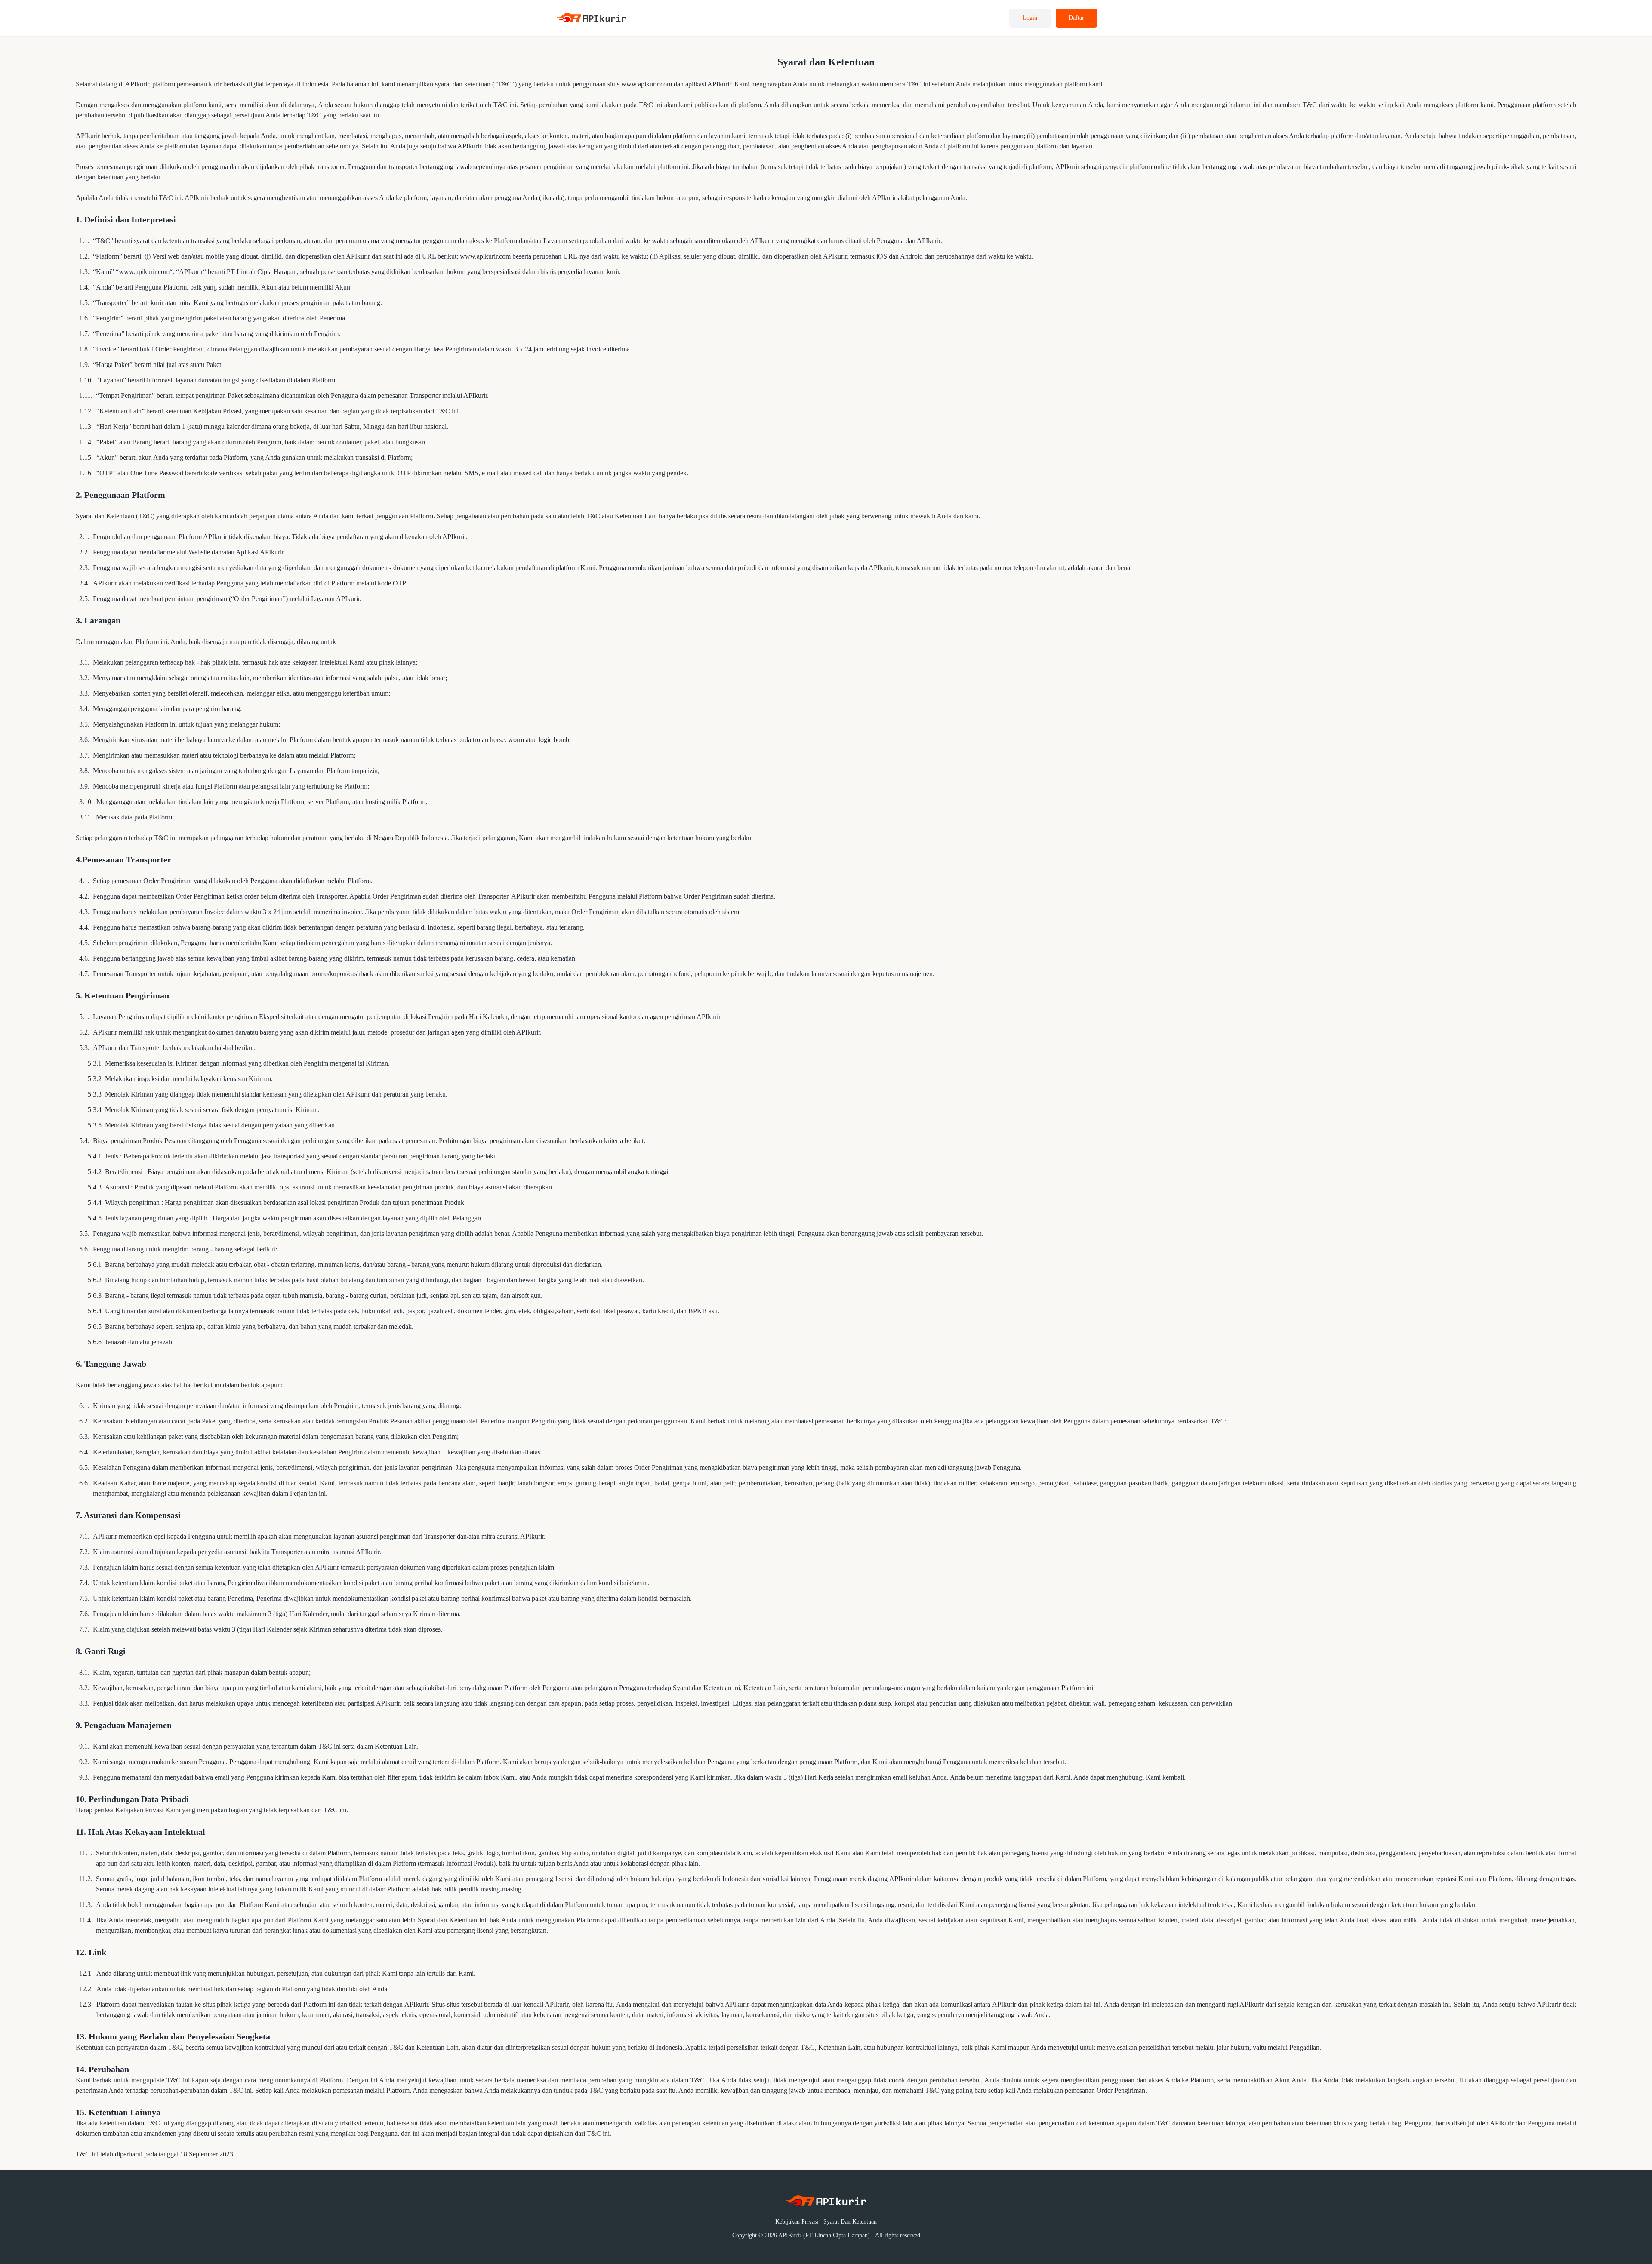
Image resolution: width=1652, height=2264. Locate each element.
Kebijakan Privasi (797, 2222)
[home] (592, 18)
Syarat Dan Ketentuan (850, 2222)
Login (1030, 18)
